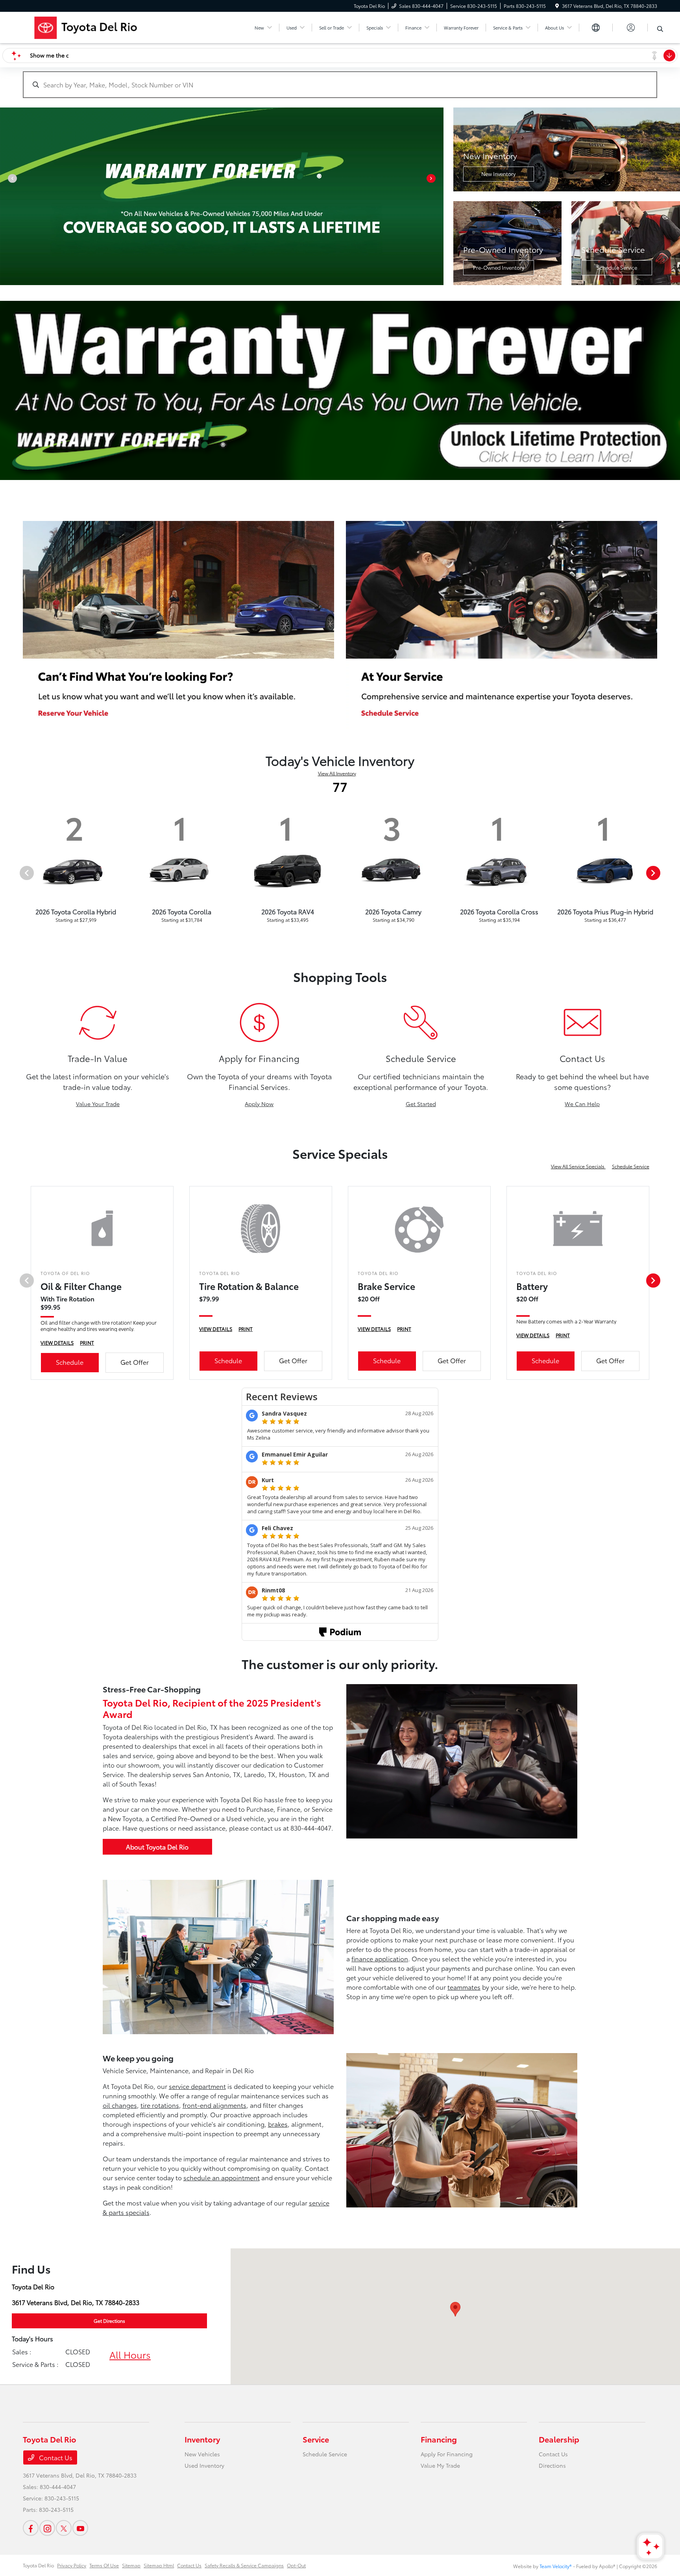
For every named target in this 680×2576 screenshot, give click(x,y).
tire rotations (160, 2105)
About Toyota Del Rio (157, 1847)
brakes (278, 2124)
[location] (557, 6)
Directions (552, 2465)
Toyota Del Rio (38, 2565)
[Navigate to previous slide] (6, 196)
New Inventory (498, 174)
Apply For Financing (447, 2454)
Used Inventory (204, 2465)
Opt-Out (296, 2565)
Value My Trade (440, 2465)
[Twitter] (64, 2528)
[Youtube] (80, 2528)
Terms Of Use (104, 2565)
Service (316, 2439)
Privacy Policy (72, 2565)
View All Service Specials (578, 1166)
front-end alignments (214, 2105)
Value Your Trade (98, 1104)
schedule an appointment (222, 2177)
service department (197, 2086)
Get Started (421, 1104)
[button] (455, 2309)
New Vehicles (202, 2454)
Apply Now (259, 1104)
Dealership (559, 2439)
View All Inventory (337, 773)
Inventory (202, 2439)
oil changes (120, 2105)
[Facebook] (31, 2528)
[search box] (340, 81)
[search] (660, 29)
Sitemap (131, 2565)
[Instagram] (47, 2528)
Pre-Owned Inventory (499, 267)
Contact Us (55, 2457)
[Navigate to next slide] (438, 196)
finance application (380, 1958)
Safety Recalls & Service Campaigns (244, 2565)
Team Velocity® (556, 2566)
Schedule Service (617, 267)
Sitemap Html (159, 2565)
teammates (464, 1987)
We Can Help (582, 1104)
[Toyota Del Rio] (112, 26)
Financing (439, 2439)
